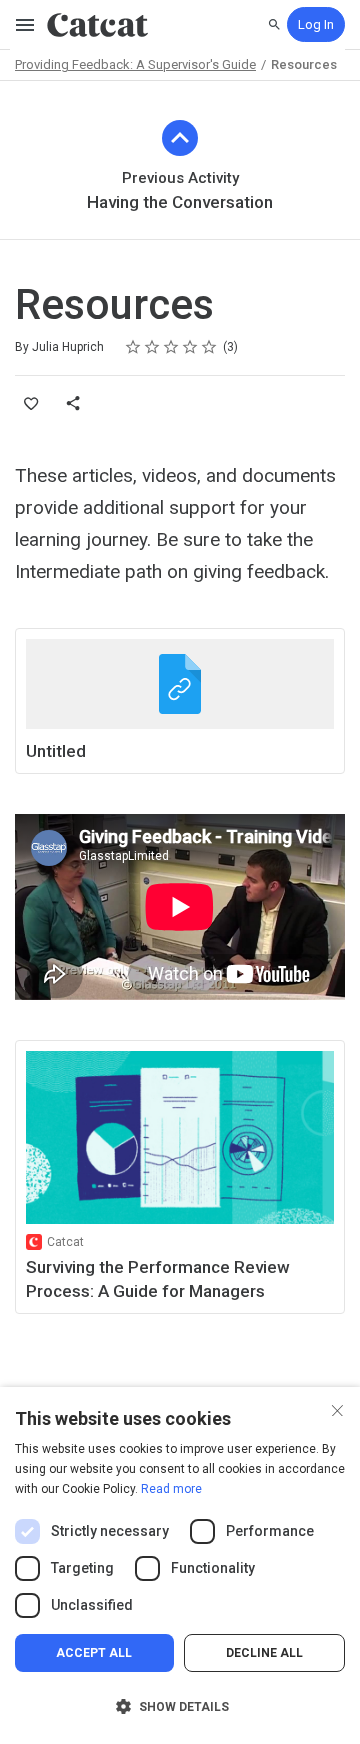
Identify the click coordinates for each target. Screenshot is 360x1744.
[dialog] (180, 1565)
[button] (180, 1707)
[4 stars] (190, 347)
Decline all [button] (264, 1653)
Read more (171, 1489)
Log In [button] (316, 24)
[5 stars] (209, 347)
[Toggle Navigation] (26, 25)
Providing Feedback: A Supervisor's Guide (135, 64)
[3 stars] (171, 347)
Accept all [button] (94, 1653)
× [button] (337, 1408)
